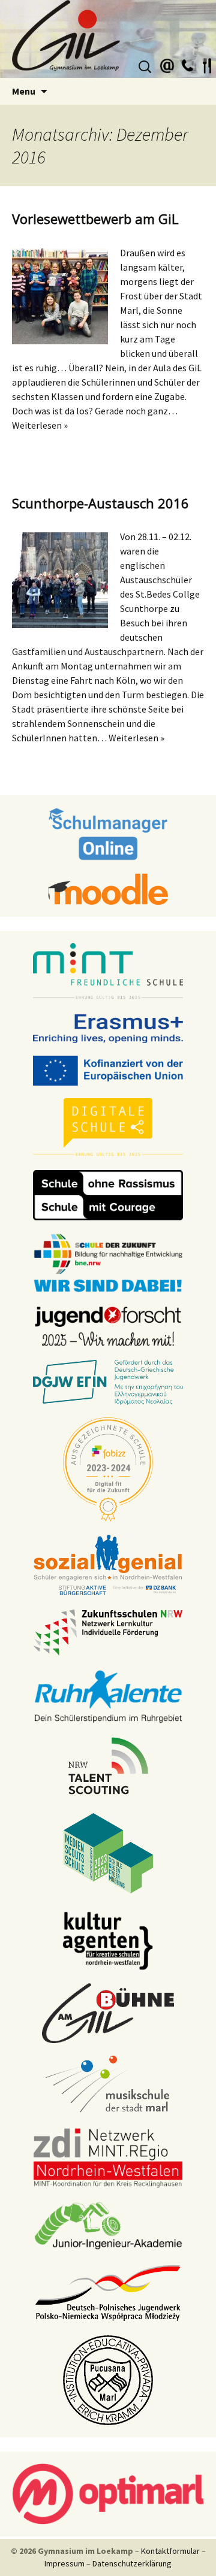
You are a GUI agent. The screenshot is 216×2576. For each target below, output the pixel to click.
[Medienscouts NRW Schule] (108, 1853)
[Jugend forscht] (108, 1326)
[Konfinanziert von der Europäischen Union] (108, 1070)
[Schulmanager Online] (108, 834)
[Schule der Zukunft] (108, 1262)
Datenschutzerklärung (132, 2563)
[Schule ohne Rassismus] (108, 1195)
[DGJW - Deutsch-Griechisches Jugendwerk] (108, 1381)
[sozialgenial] (108, 1565)
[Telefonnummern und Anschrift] (187, 64)
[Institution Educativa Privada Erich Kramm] (108, 2380)
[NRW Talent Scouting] (108, 1765)
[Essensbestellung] (207, 64)
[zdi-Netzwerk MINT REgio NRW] (108, 2157)
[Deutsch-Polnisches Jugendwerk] (108, 2292)
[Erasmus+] (108, 1028)
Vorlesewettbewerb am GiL (95, 219)
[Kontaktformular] (167, 64)
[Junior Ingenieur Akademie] (108, 2225)
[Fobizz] (108, 1469)
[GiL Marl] (108, 39)
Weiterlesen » (40, 425)
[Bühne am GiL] (108, 2013)
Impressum (64, 2563)
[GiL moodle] (108, 889)
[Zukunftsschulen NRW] (108, 1632)
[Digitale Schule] (108, 1127)
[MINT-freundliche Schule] (108, 972)
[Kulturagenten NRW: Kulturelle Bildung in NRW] (108, 1940)
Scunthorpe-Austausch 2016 (100, 503)
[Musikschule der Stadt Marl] (108, 2085)
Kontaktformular (170, 2551)
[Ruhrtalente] (108, 1695)
